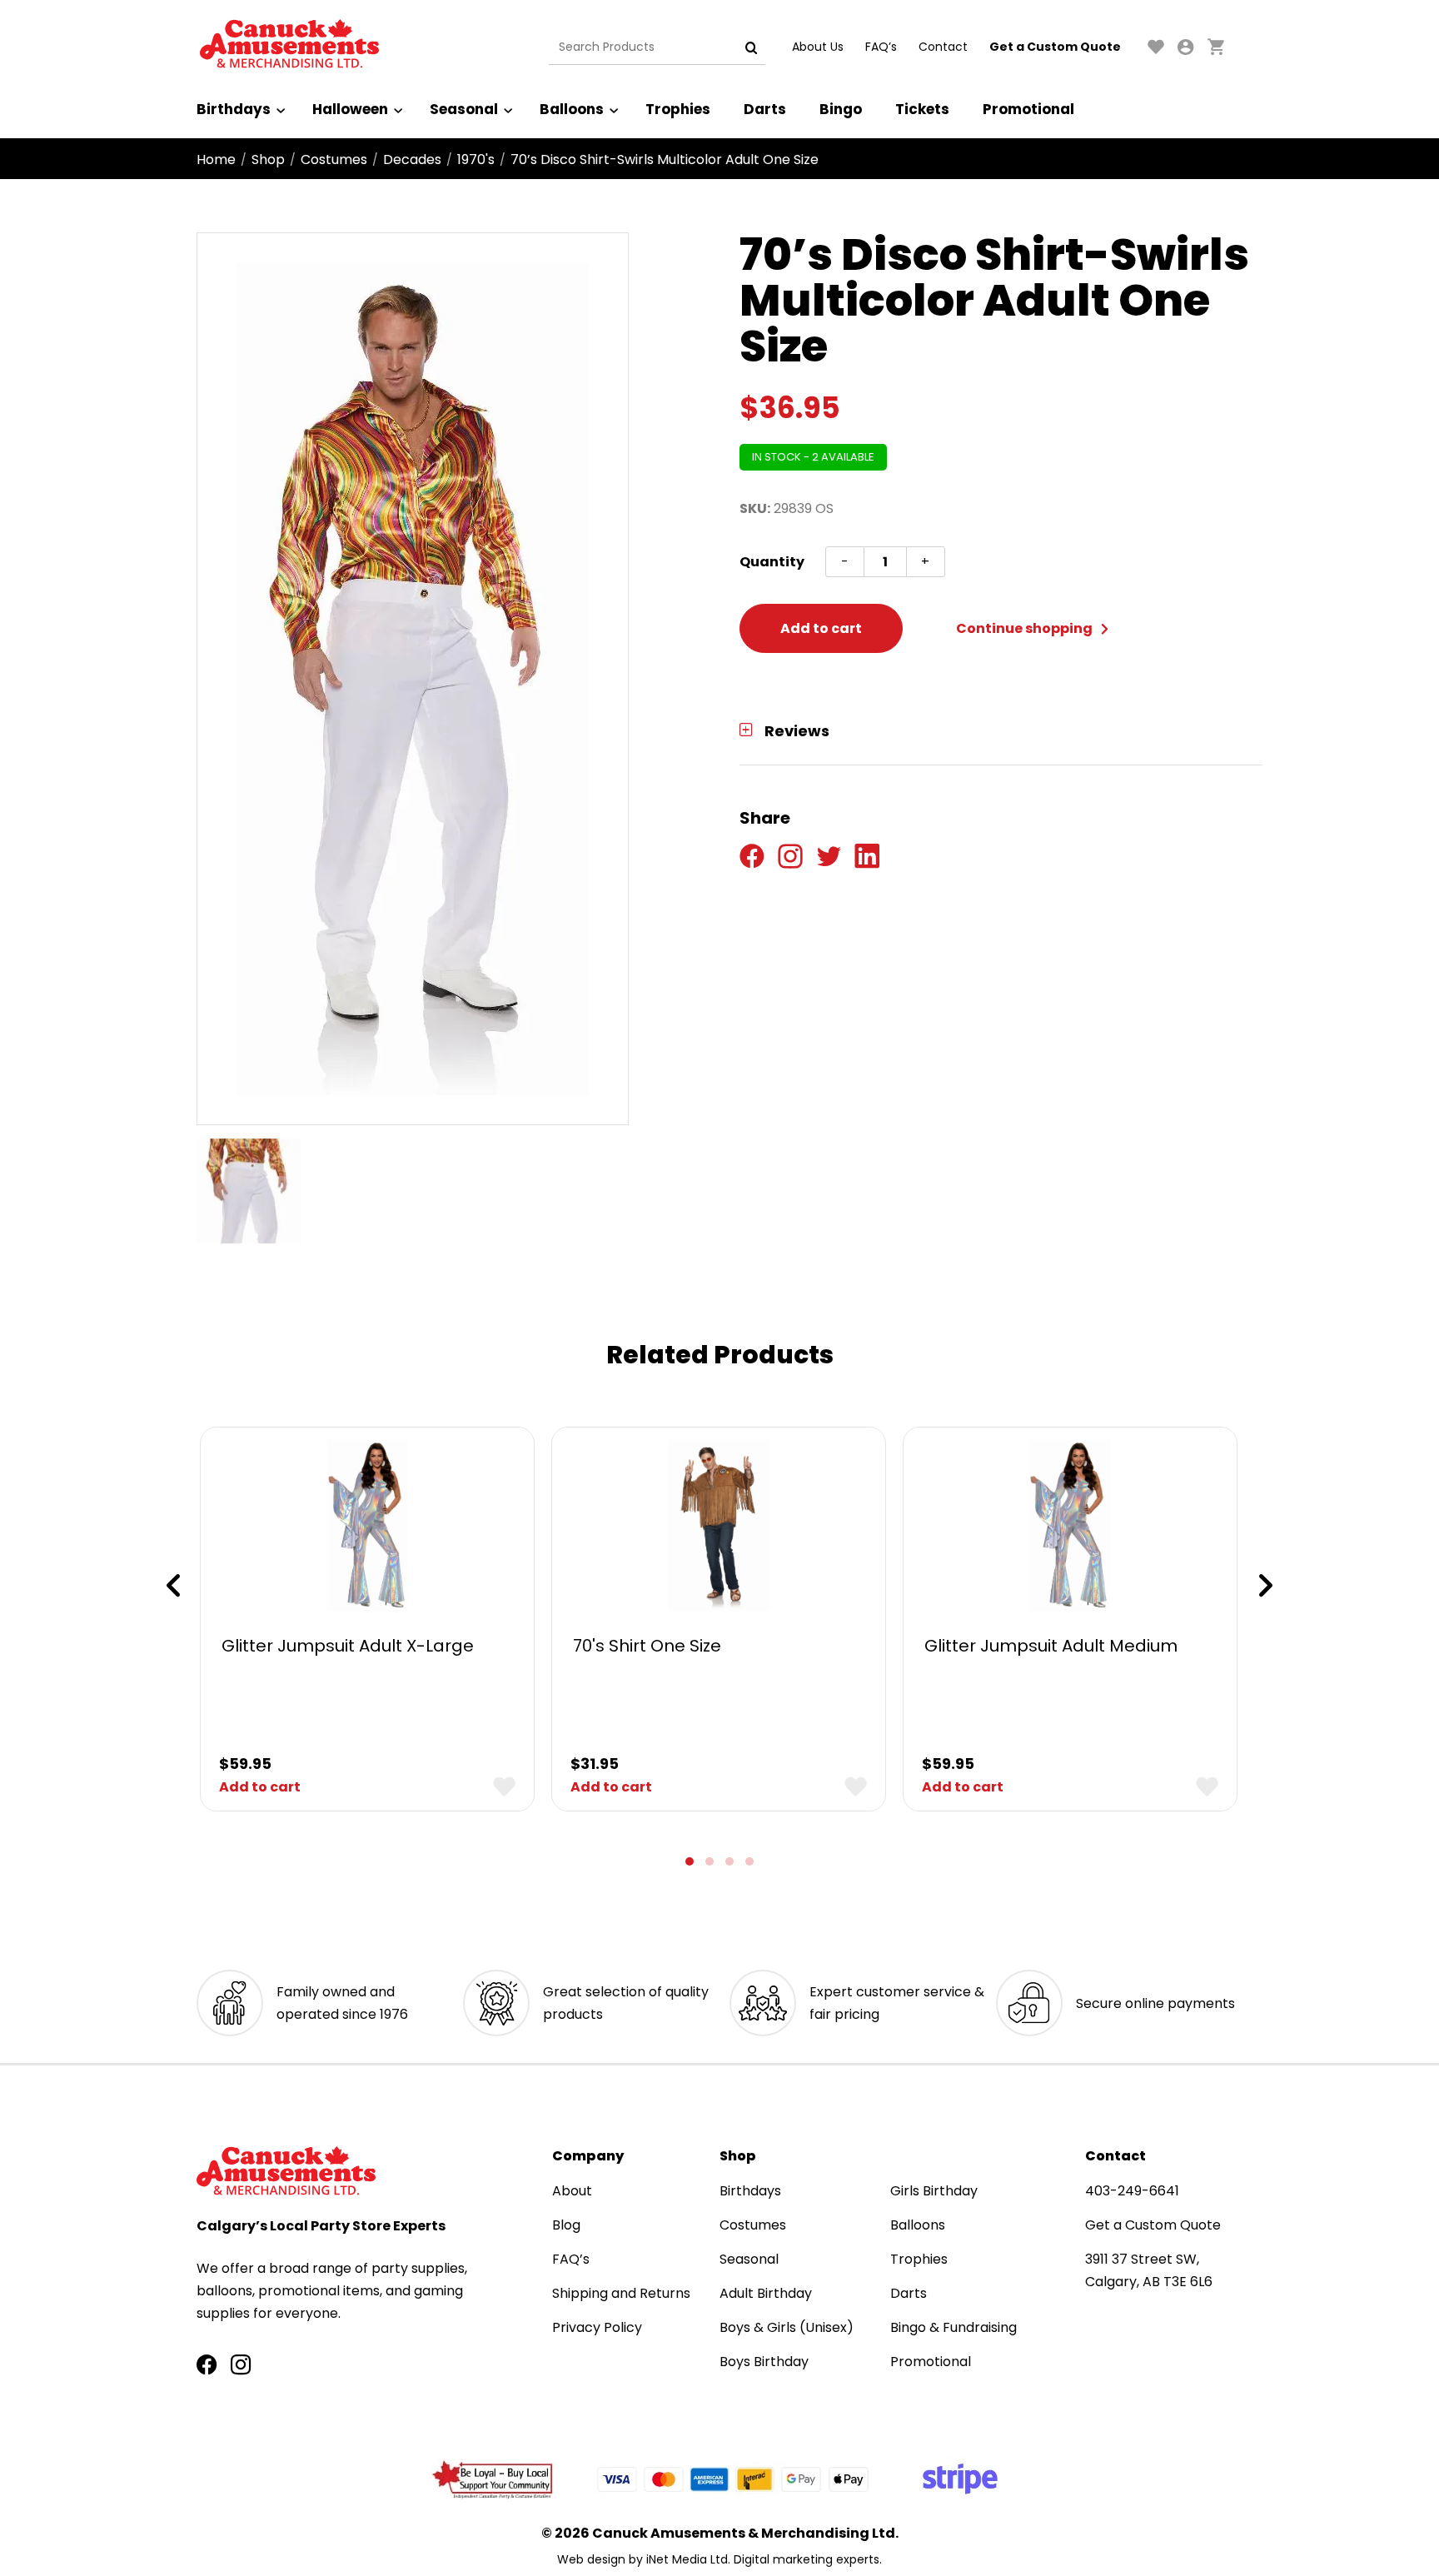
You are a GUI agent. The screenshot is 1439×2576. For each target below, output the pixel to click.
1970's (476, 159)
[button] (690, 1861)
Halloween (350, 109)
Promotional (1028, 109)
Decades (412, 159)
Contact (943, 47)
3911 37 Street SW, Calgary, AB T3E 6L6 (1149, 2270)
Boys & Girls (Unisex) (787, 2327)
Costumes (334, 159)
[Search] (751, 47)
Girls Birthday (934, 2191)
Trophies (678, 109)
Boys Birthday (764, 2362)
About (572, 2191)
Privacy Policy (597, 2327)
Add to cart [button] (260, 1787)
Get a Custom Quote (1055, 47)
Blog (566, 2225)
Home (216, 159)
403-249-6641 (1132, 2191)
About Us (818, 47)
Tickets (922, 109)
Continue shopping (1026, 628)
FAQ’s (881, 47)
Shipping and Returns (621, 2293)
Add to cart (821, 628)
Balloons (572, 109)
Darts (765, 109)
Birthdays (234, 109)
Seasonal (464, 109)
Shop (268, 159)
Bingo (841, 109)
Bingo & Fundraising (954, 2327)
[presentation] (173, 1586)
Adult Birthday (766, 2293)
